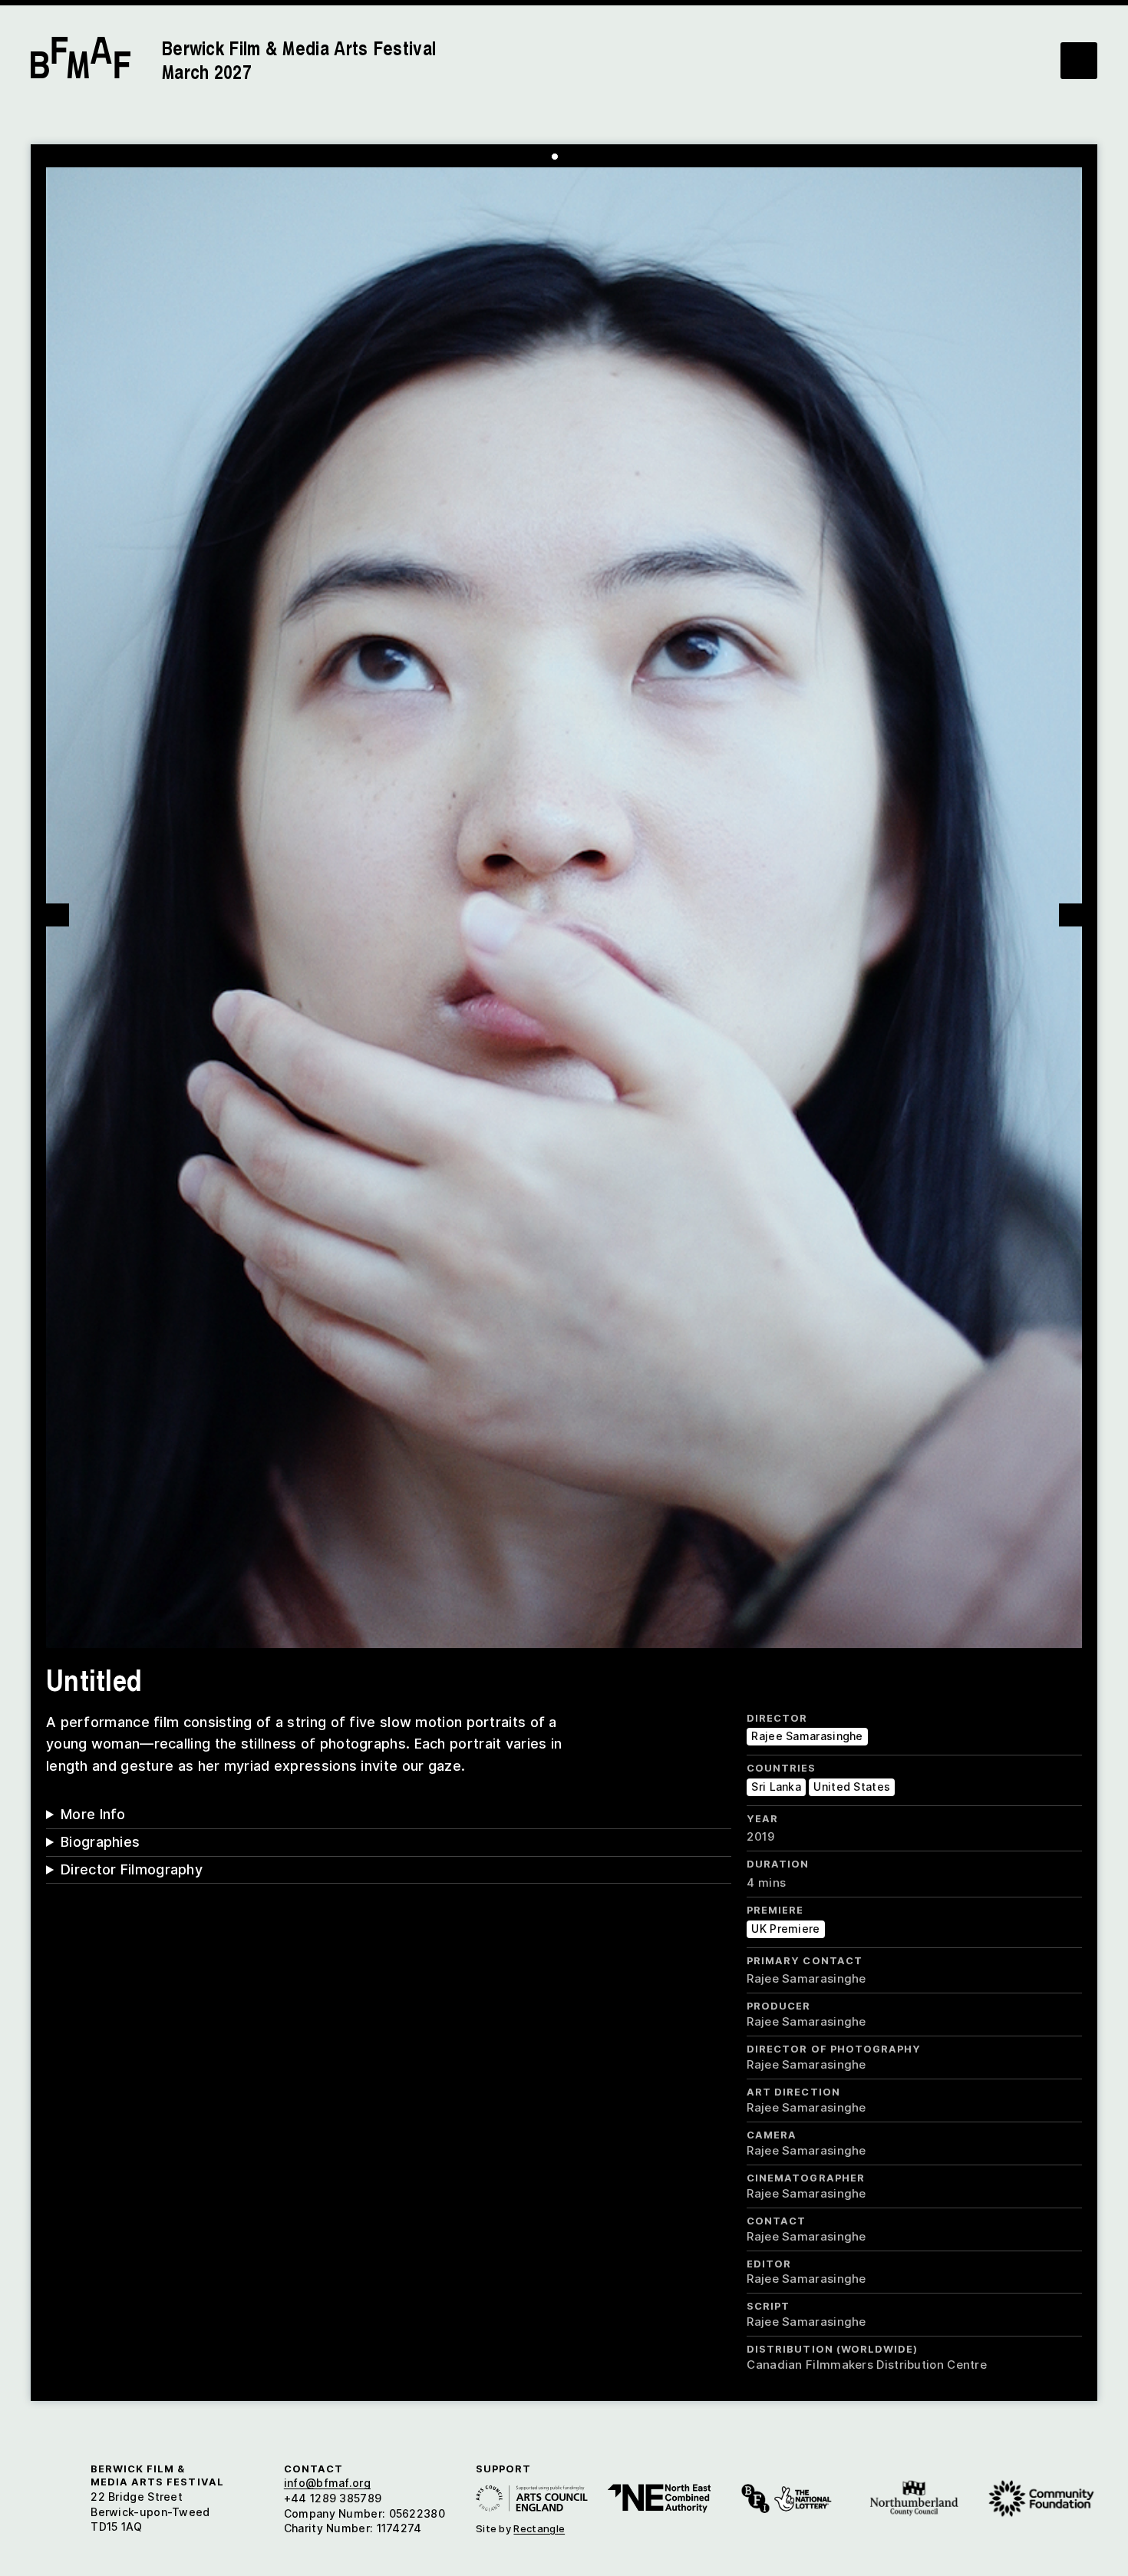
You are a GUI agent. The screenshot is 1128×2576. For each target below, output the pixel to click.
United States (852, 1787)
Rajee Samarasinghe (807, 1736)
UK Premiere (785, 1929)
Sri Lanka (776, 1787)
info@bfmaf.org (327, 2483)
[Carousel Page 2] (566, 157)
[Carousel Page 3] (578, 157)
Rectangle (539, 2528)
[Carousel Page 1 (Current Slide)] (555, 157)
